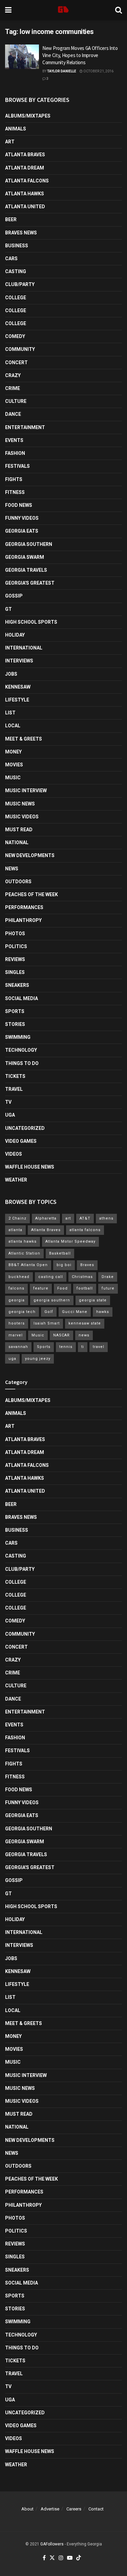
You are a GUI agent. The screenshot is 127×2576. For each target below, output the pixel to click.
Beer (11, 219)
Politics (16, 946)
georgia (17, 1300)
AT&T (85, 1218)
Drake (108, 1277)
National (17, 842)
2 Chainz (17, 1218)
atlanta (15, 1230)
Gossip (14, 596)
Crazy (13, 375)
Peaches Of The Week (31, 894)
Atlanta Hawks (25, 194)
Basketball (60, 1253)
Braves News (21, 233)
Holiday (15, 635)
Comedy (15, 336)
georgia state (93, 1300)
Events (14, 440)
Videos (14, 1154)
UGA (10, 1115)
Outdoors (18, 882)
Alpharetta (46, 1218)
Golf (49, 1312)
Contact (96, 2509)
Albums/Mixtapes (28, 116)
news (84, 1335)
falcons (16, 1288)
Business (17, 246)
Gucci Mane (75, 1312)
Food (62, 1288)
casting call (51, 1277)
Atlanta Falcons (27, 181)
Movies (14, 765)
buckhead (19, 1277)
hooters (17, 1323)
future (108, 1288)
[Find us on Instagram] (61, 2558)
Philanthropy (23, 920)
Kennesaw (18, 687)
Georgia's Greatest (30, 583)
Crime (13, 388)
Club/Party (20, 284)
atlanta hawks (23, 1241)
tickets (15, 1076)
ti (83, 1347)
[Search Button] (119, 10)
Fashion (15, 453)
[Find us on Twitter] (52, 2558)
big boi (64, 1265)
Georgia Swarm (25, 557)
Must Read (19, 830)
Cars (11, 259)
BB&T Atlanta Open (28, 1265)
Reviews (15, 959)
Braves (87, 1265)
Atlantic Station (24, 1253)
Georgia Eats (22, 531)
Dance (13, 414)
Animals (16, 129)
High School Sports (31, 622)
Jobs (11, 674)
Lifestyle (17, 700)
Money (13, 752)
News (12, 869)
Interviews (19, 661)
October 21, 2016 (98, 71)
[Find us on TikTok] (79, 2558)
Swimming (18, 1037)
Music (13, 778)
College (16, 298)
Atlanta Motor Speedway (70, 1241)
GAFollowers (52, 2544)
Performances (24, 907)
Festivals (17, 466)
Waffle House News (30, 1167)
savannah (18, 1347)
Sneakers (17, 985)
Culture (16, 401)
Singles (15, 972)
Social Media (22, 998)
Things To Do (22, 1063)
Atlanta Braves (25, 155)
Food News (19, 505)
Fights (14, 479)
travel (99, 1347)
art (68, 1218)
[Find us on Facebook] (44, 2558)
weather (16, 1180)
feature (41, 1288)
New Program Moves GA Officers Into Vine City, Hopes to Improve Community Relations (80, 55)
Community (20, 349)
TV (8, 1102)
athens (106, 1218)
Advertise (50, 2509)
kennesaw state (85, 1323)
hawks (103, 1312)
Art (10, 142)
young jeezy (38, 1359)
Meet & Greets (24, 739)
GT (8, 609)
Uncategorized (25, 1128)
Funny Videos (22, 518)
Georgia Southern (29, 544)
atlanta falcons (85, 1230)
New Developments (30, 855)
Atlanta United (25, 207)
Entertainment (25, 427)
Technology (21, 1050)
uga (12, 1359)
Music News (20, 804)
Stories (15, 1024)
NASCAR (61, 1335)
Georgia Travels (26, 570)
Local (13, 726)
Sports (15, 1011)
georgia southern (52, 1300)
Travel (14, 1089)
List (10, 713)
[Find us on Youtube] (70, 2558)
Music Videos (22, 817)
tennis (66, 1347)
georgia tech (22, 1312)
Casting (16, 271)
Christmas (82, 1277)
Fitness (15, 492)
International (24, 648)
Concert (16, 362)
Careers (74, 2509)
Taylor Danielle (62, 71)
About (27, 2509)
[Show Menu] (8, 10)
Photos (15, 934)
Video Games (21, 1141)
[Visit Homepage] (63, 10)
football (85, 1288)
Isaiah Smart (47, 1323)
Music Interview (26, 790)
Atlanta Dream (25, 168)
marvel (16, 1335)
